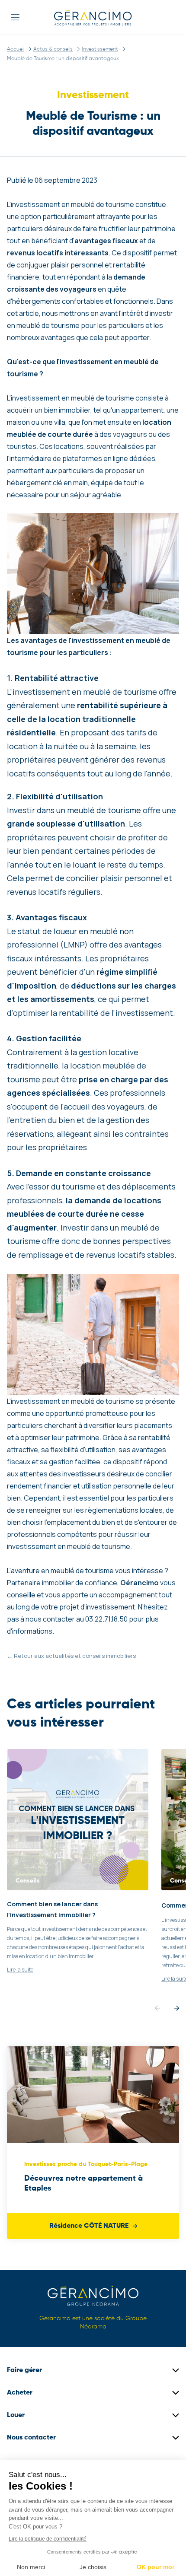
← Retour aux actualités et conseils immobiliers (71, 1656)
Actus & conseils (53, 49)
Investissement (100, 49)
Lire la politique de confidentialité (48, 2539)
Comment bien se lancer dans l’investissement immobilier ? (52, 1909)
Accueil (16, 49)
